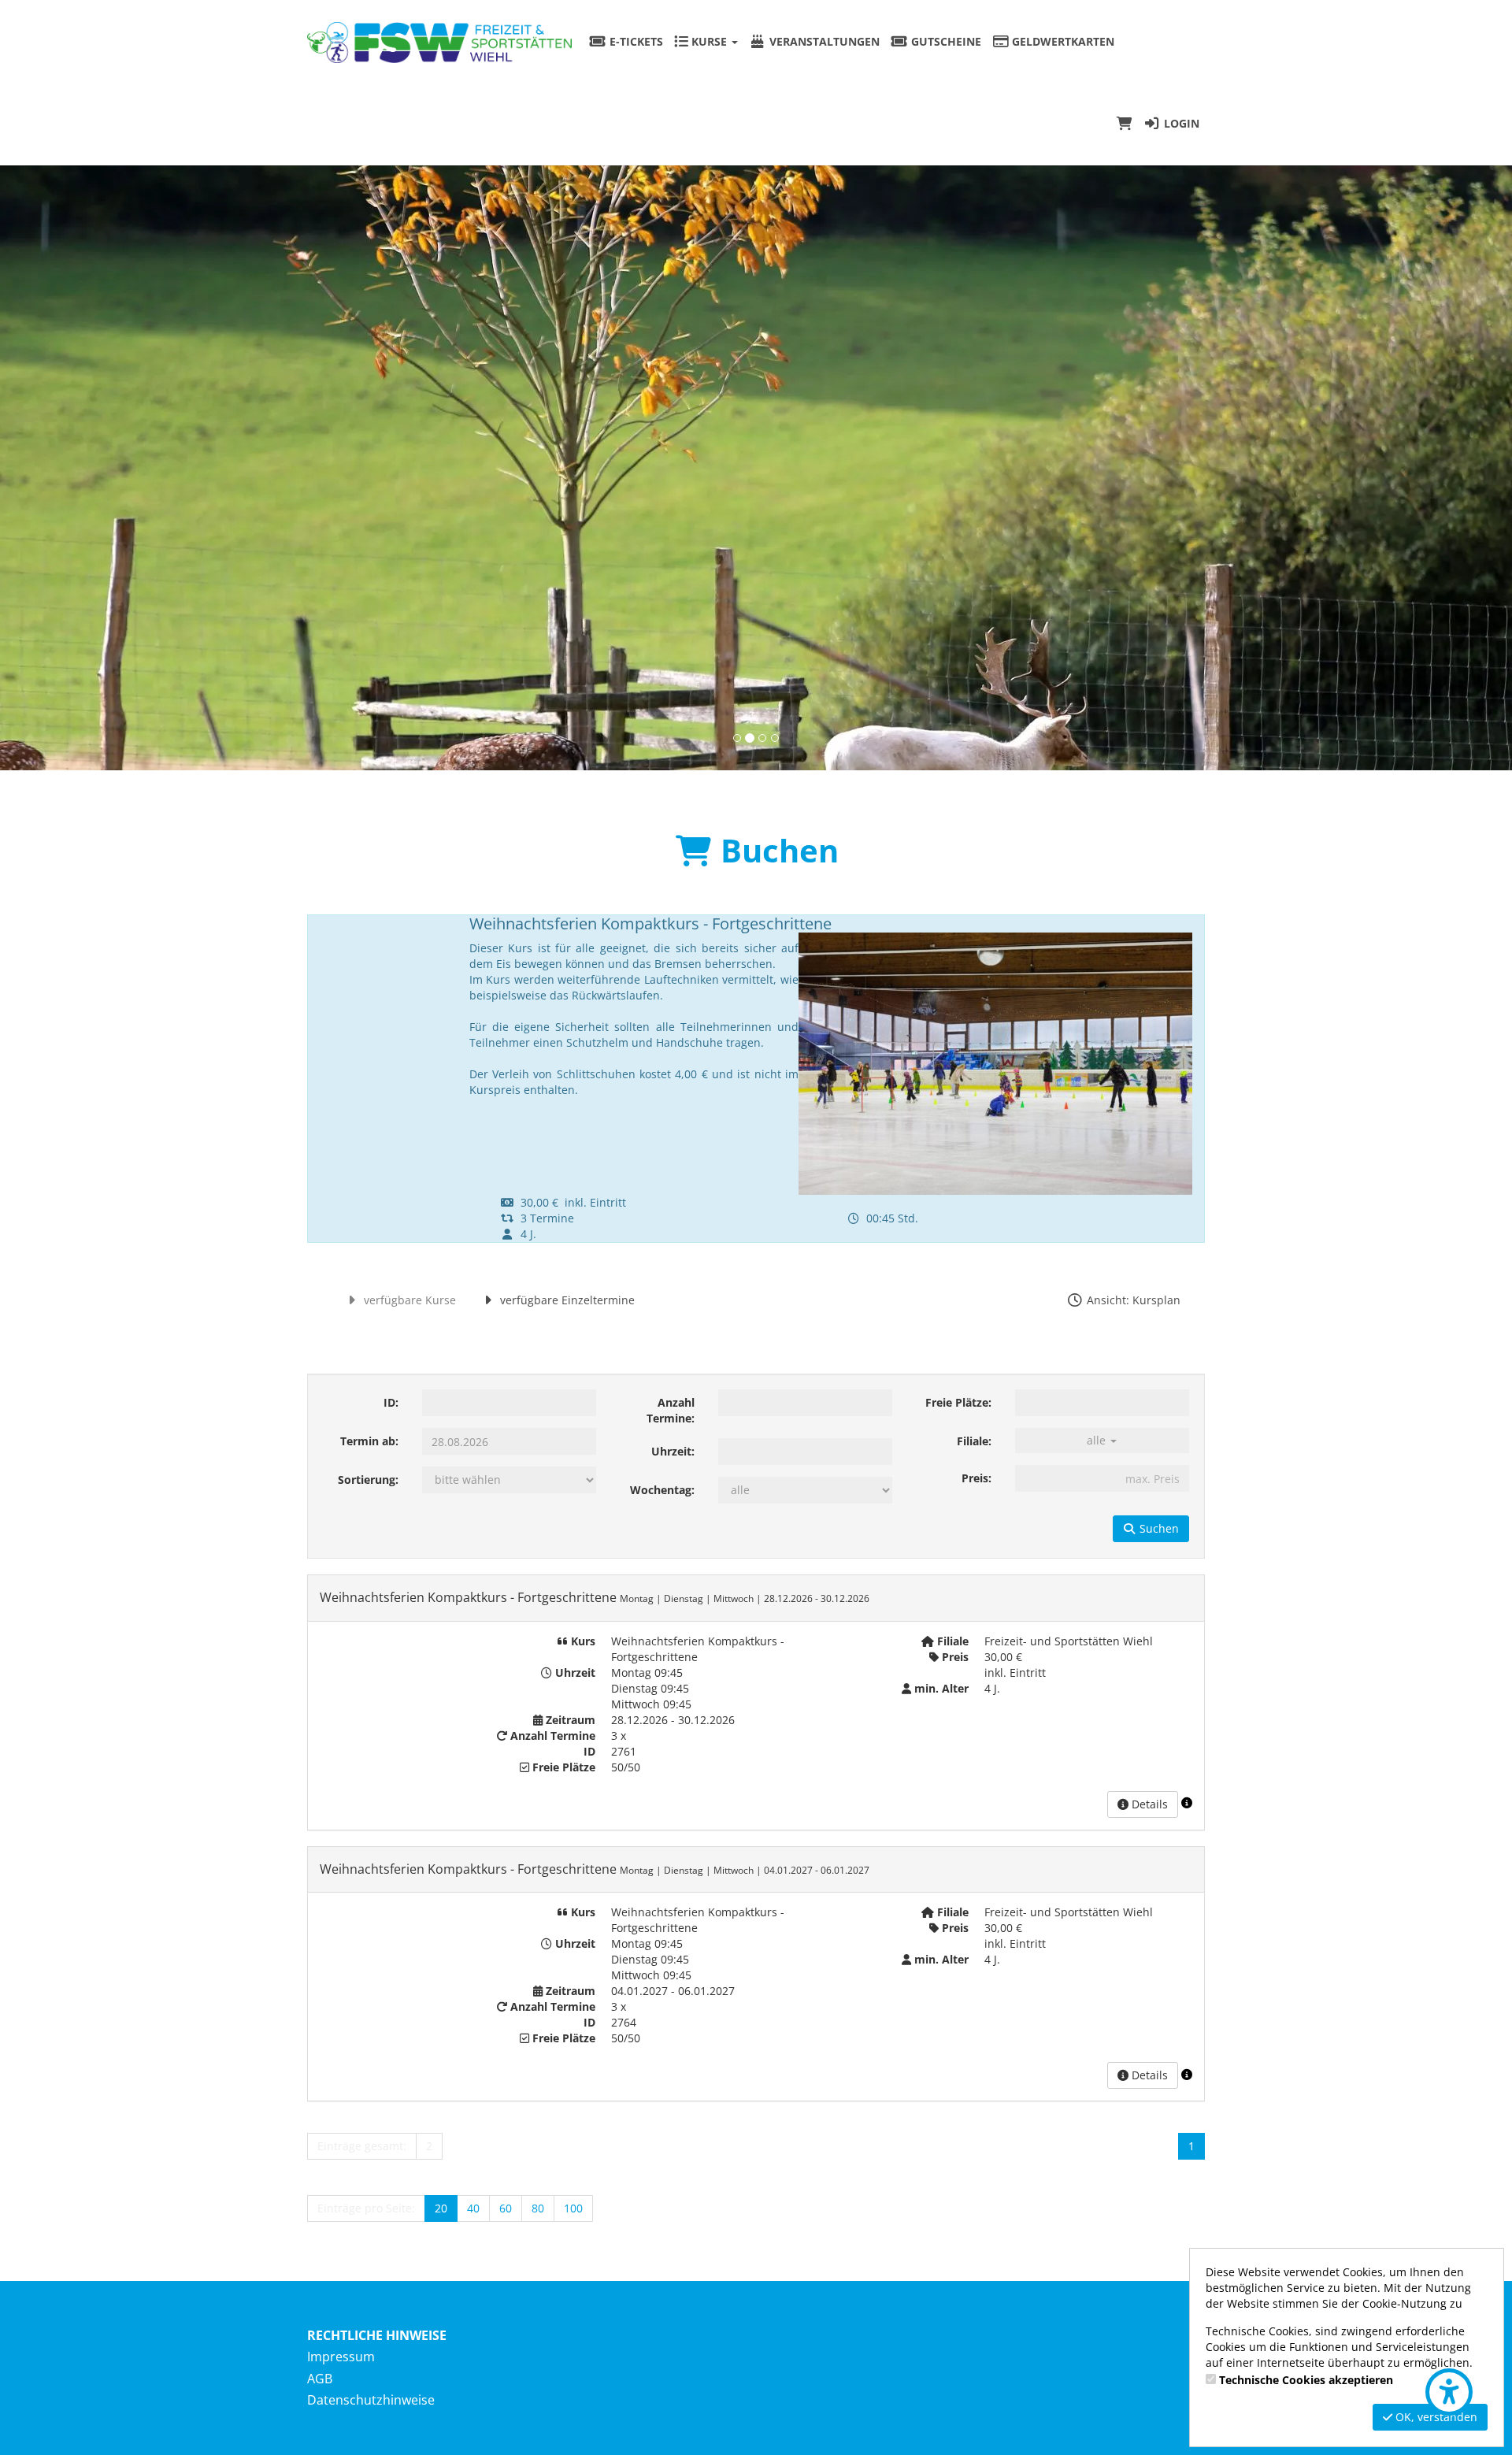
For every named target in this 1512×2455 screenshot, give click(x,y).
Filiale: (974, 1441)
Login (1180, 123)
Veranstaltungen (823, 41)
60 (506, 2208)
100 (573, 2208)
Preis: (976, 1478)
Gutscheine (945, 41)
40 (473, 2208)
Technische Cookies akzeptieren (1306, 2380)
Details (1148, 1804)
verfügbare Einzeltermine (566, 1300)
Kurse (709, 41)
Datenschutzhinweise (371, 2400)
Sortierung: (368, 1480)
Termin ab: (369, 1441)
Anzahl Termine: (671, 1410)
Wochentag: (662, 1490)
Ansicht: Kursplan (1132, 1300)
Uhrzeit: (673, 1451)
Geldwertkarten (1062, 41)
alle (1098, 1440)
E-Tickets (635, 41)
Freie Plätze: (958, 1402)
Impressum (341, 2357)
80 (538, 2208)
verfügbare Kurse (408, 1300)
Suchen (1158, 1528)
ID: (391, 1402)
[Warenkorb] (1125, 124)
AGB (320, 2379)
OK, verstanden (1435, 2417)
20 (441, 2208)
